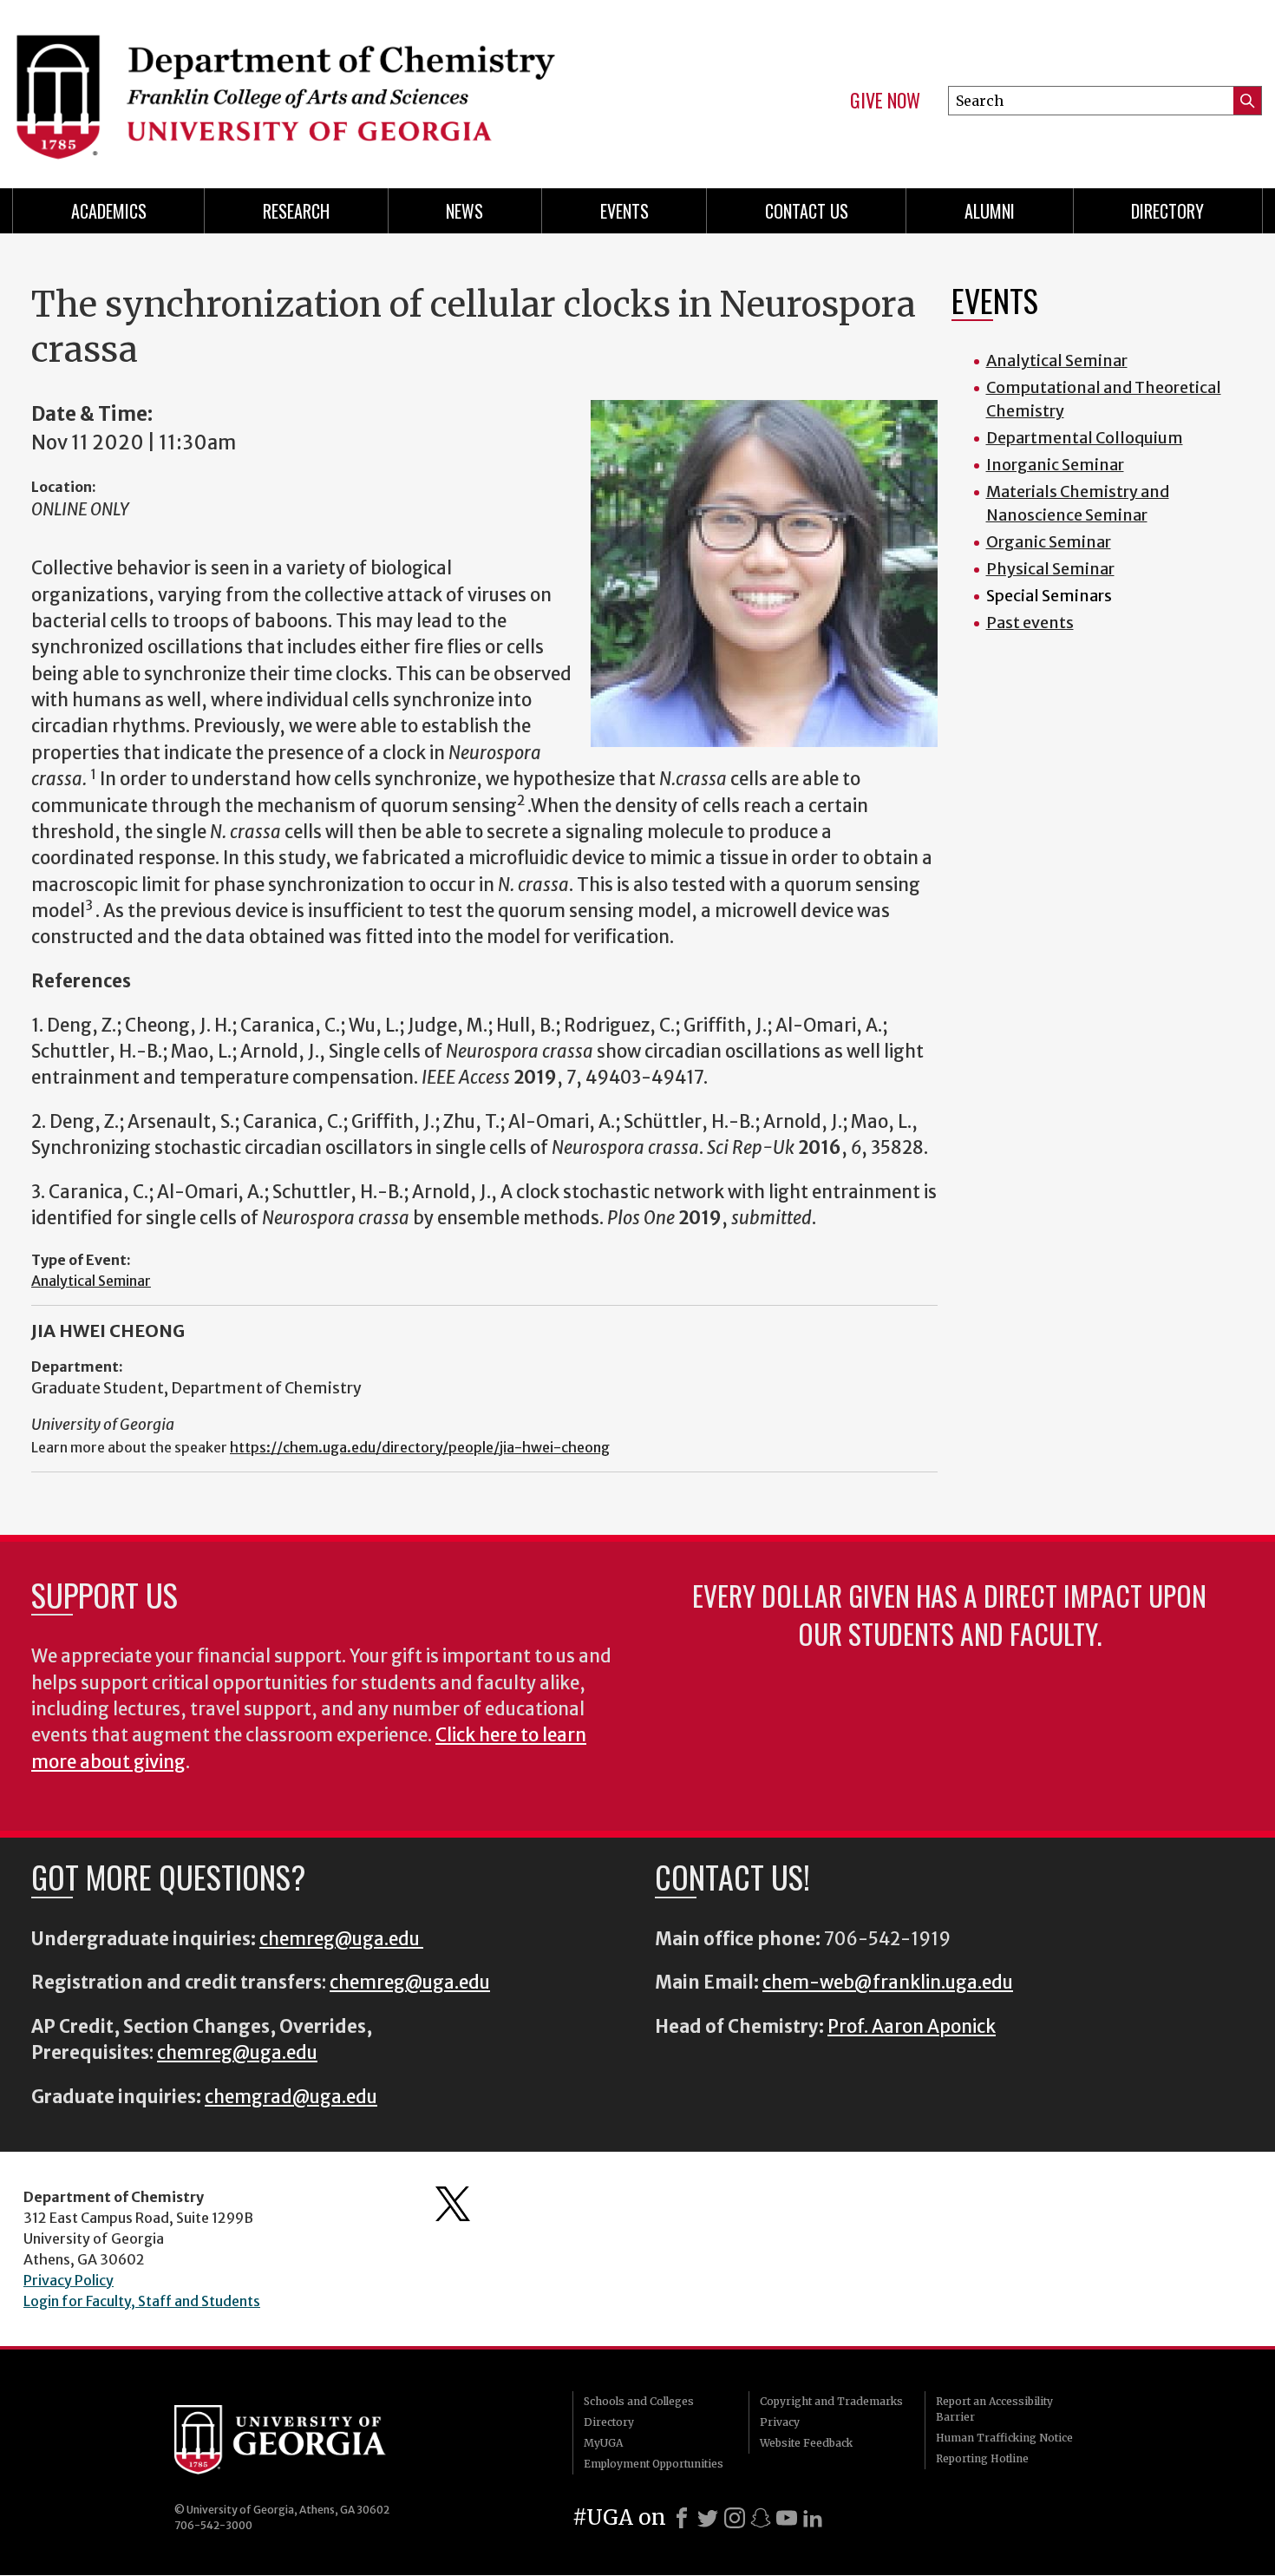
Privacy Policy (69, 2280)
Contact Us (807, 211)
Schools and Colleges (639, 2401)
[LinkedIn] (813, 2518)
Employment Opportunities (654, 2464)
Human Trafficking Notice (1004, 2438)
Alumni (990, 211)
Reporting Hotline (982, 2458)
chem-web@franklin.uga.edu (888, 1983)
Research (296, 211)
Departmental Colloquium (1085, 438)
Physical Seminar (1050, 569)
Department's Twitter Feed (453, 2204)
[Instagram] (735, 2518)
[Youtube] (787, 2518)
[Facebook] (682, 2518)
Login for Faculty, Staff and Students (142, 2301)
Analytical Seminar (91, 1281)
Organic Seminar (1049, 542)
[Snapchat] (761, 2518)
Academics (109, 211)
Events (624, 211)
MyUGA (603, 2443)
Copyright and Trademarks (831, 2401)
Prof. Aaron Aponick (912, 2027)
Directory (1167, 211)
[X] (708, 2518)
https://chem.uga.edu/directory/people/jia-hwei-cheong (420, 1447)
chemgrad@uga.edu (291, 2097)
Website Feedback (806, 2443)
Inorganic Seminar (1055, 465)
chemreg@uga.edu (341, 1939)
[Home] (317, 87)
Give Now (885, 101)
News (464, 211)
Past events (1030, 623)
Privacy (780, 2422)
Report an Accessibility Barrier (994, 2409)
